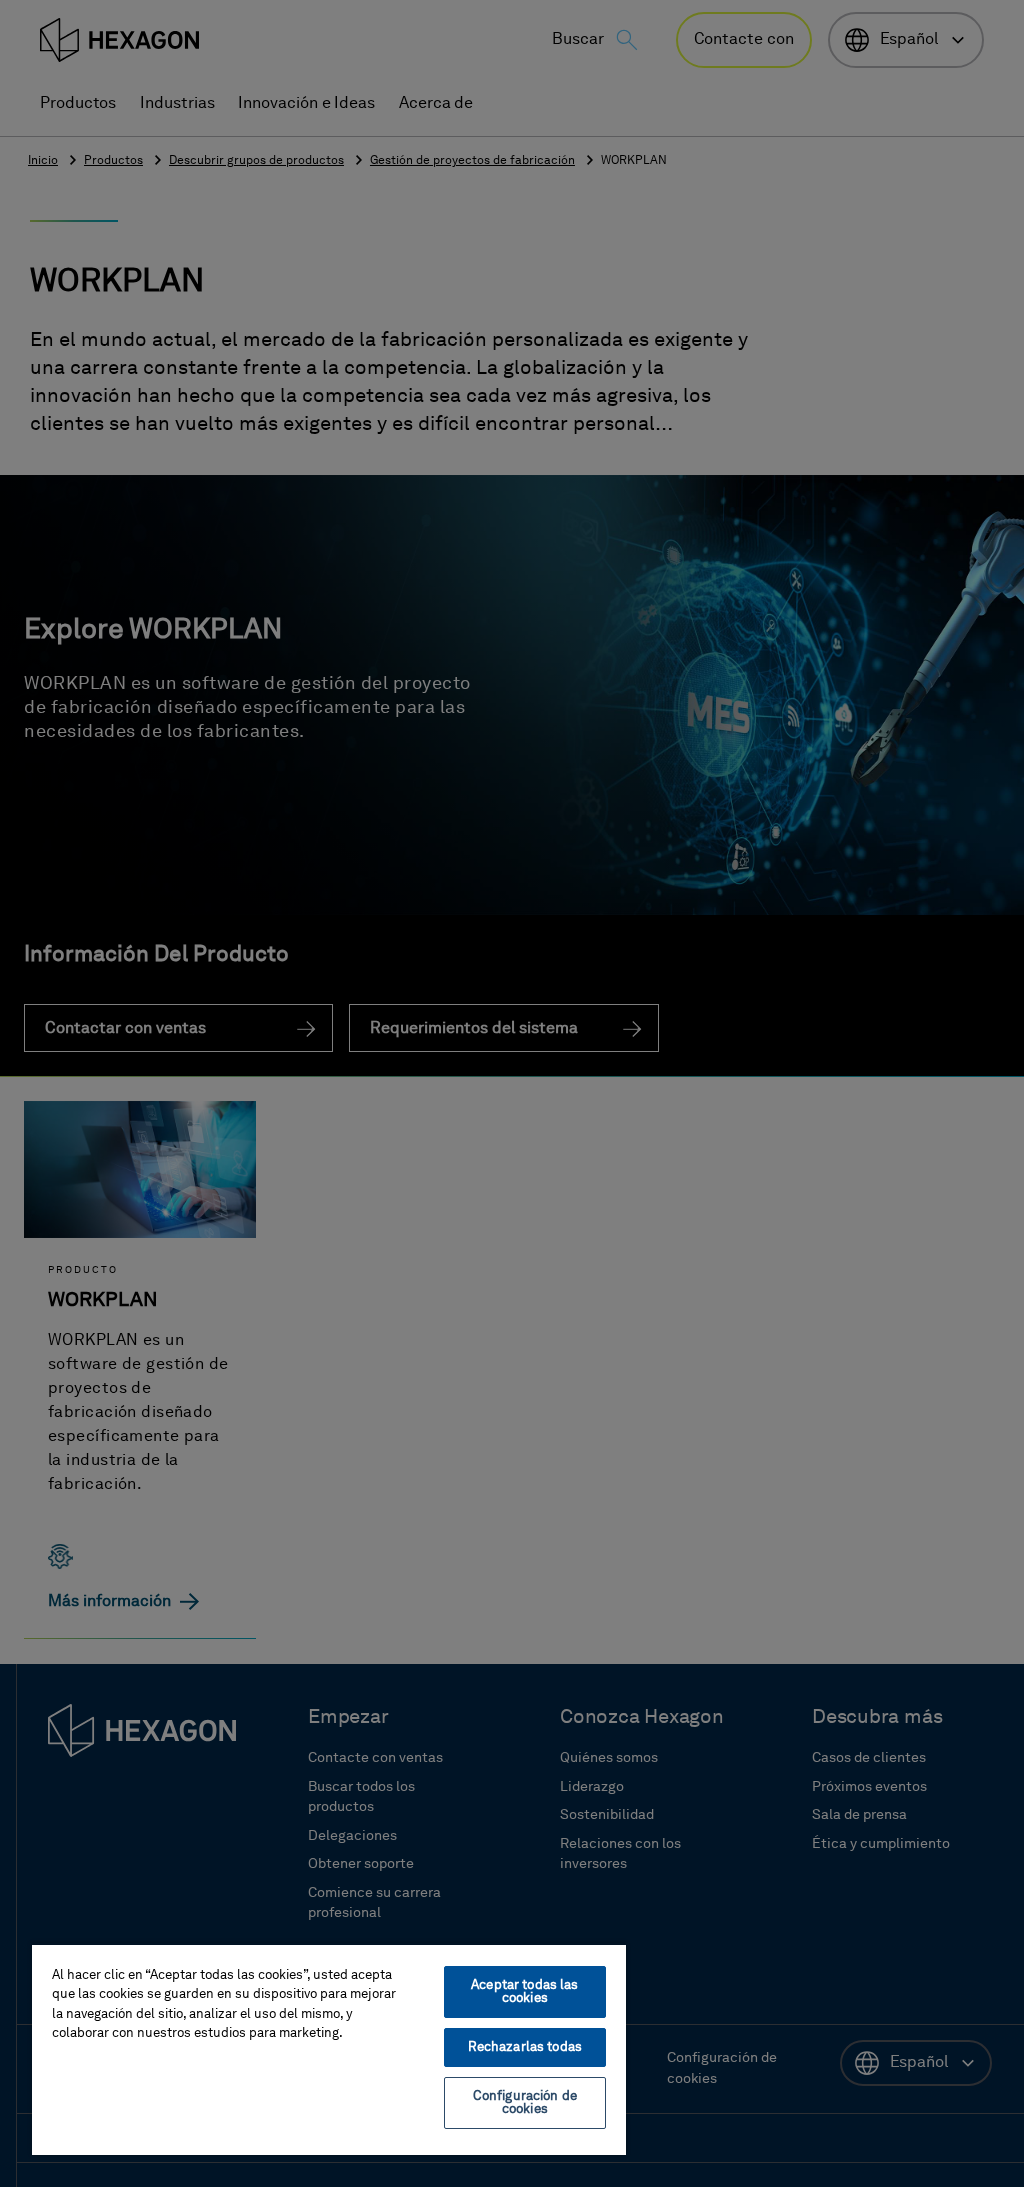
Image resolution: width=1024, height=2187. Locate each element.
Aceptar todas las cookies (524, 1992)
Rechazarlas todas (525, 2047)
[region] (329, 2049)
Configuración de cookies (525, 2103)
